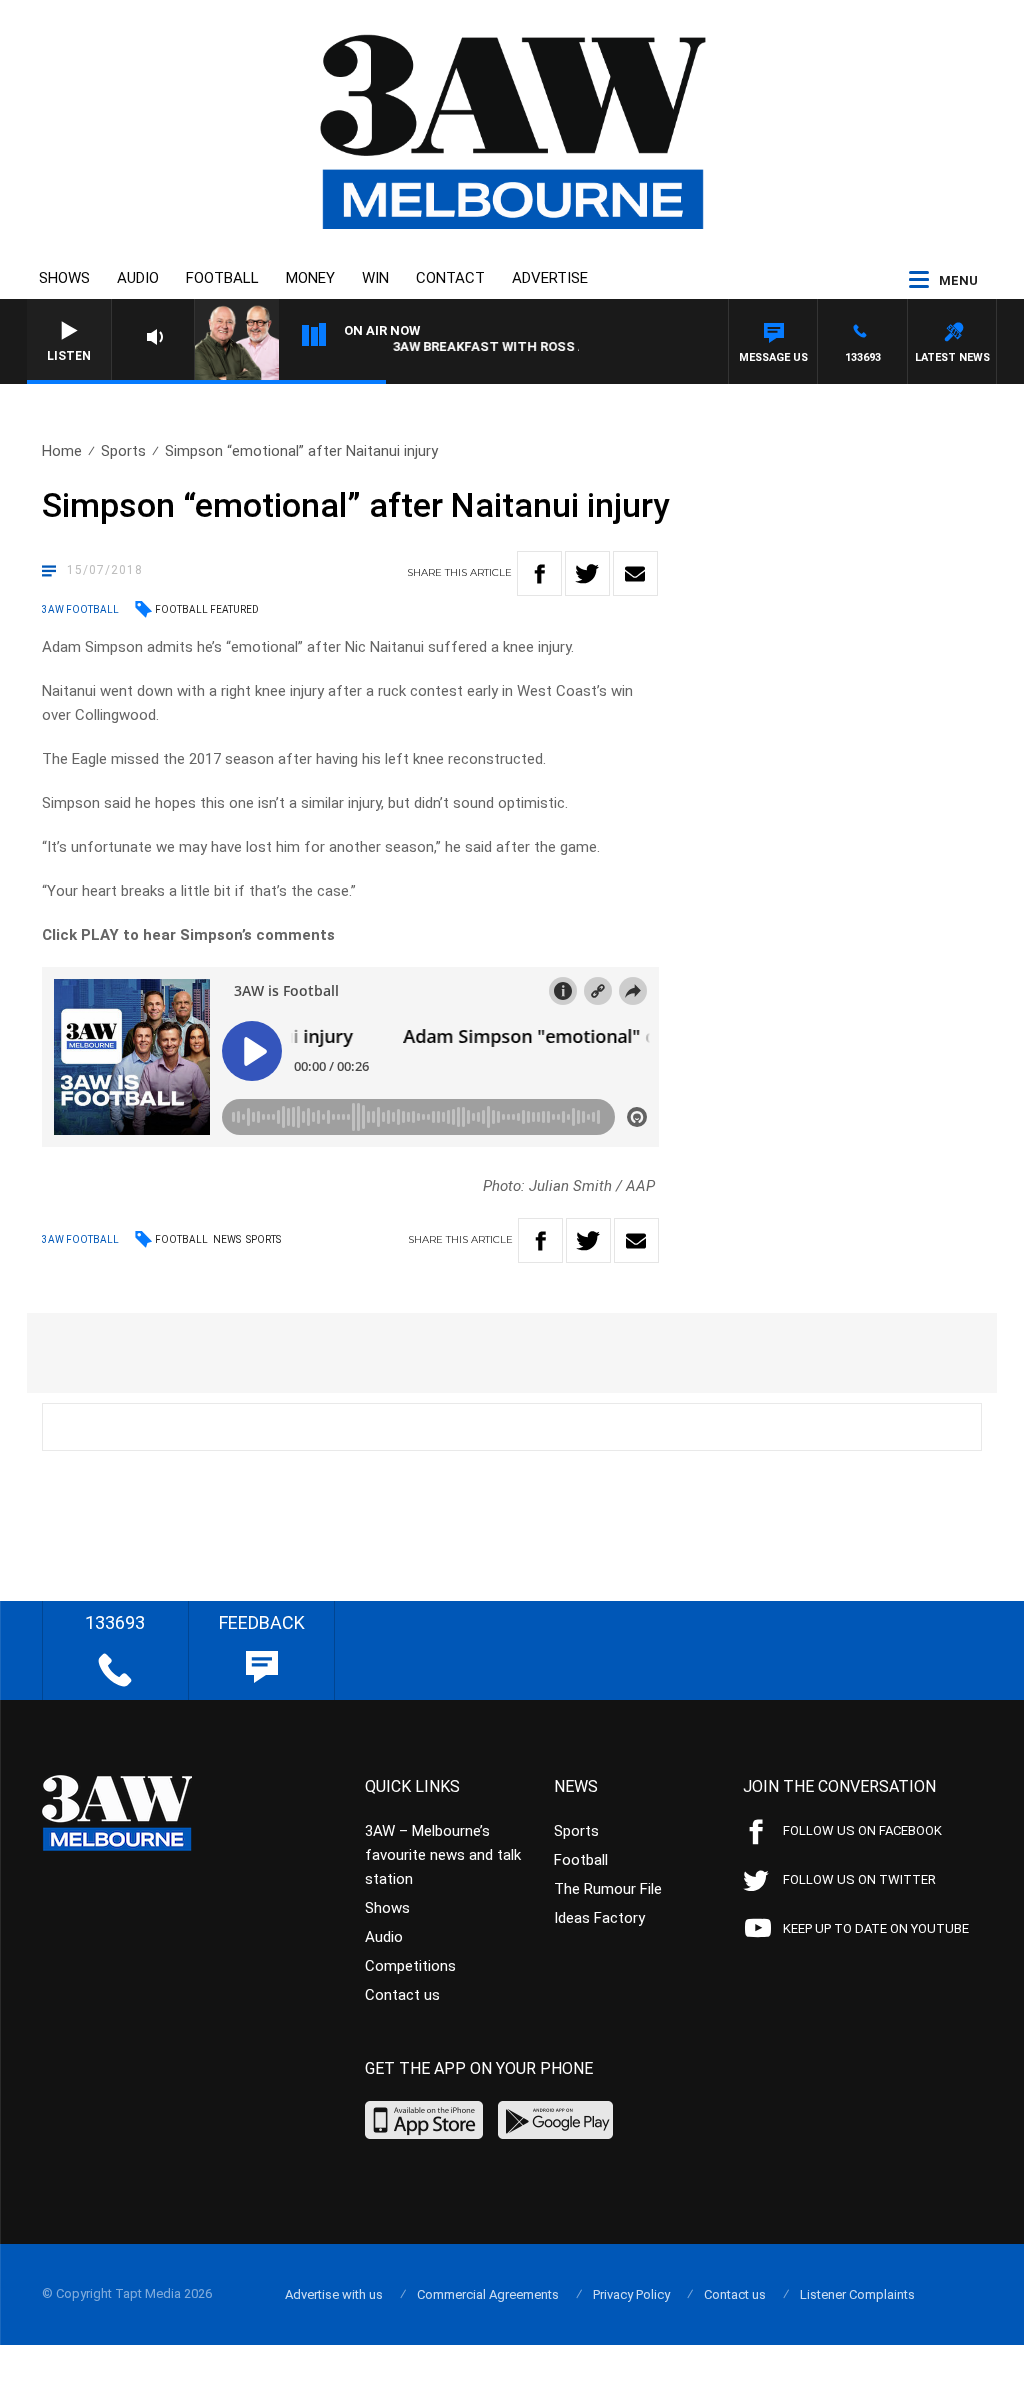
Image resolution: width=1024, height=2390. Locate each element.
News (227, 1239)
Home (62, 451)
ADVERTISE (550, 278)
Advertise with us (334, 2294)
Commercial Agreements (488, 2294)
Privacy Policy (631, 2294)
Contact (450, 278)
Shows (64, 278)
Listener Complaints (857, 2294)
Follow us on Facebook (862, 1830)
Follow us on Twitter (859, 1879)
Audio (138, 278)
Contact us (402, 1995)
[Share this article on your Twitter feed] (587, 573)
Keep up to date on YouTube (876, 1928)
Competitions (410, 1966)
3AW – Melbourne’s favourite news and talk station (443, 1855)
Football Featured (207, 609)
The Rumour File (608, 1889)
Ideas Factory (599, 1918)
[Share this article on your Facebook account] (539, 573)
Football (222, 278)
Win (375, 278)
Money (310, 278)
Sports (123, 451)
